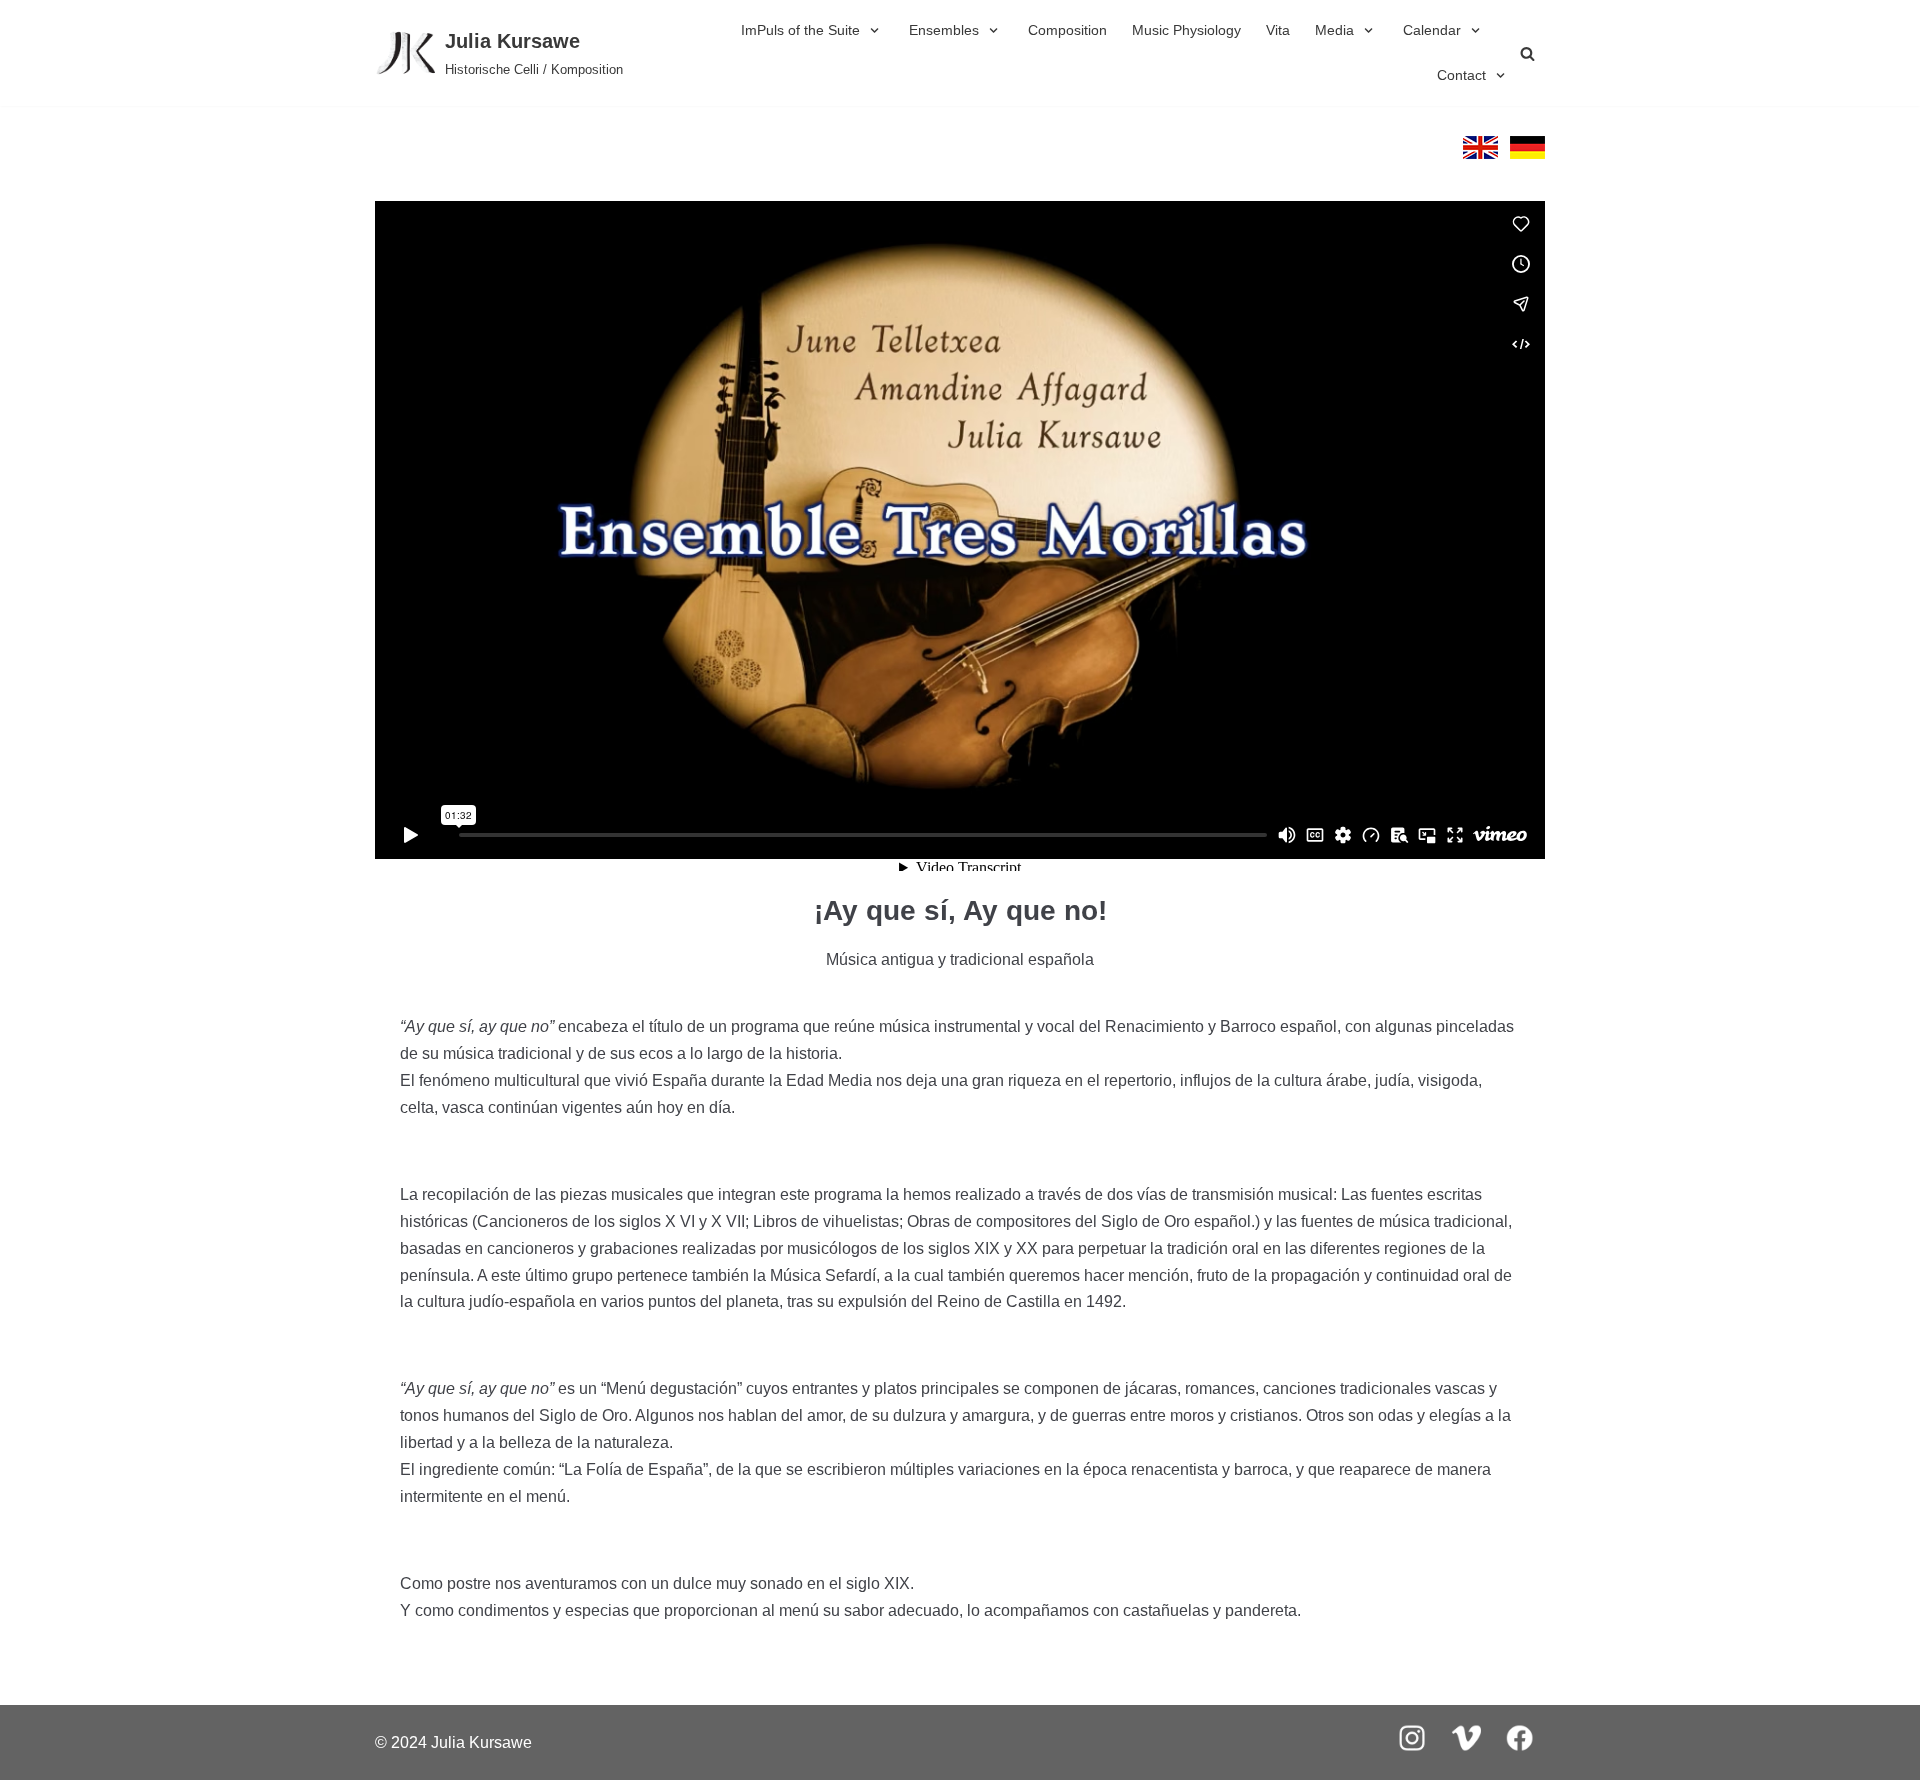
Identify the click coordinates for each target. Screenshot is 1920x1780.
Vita (1278, 30)
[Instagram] (1412, 1757)
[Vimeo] (1466, 1757)
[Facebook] (1520, 1757)
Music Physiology (1186, 30)
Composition (1067, 30)
